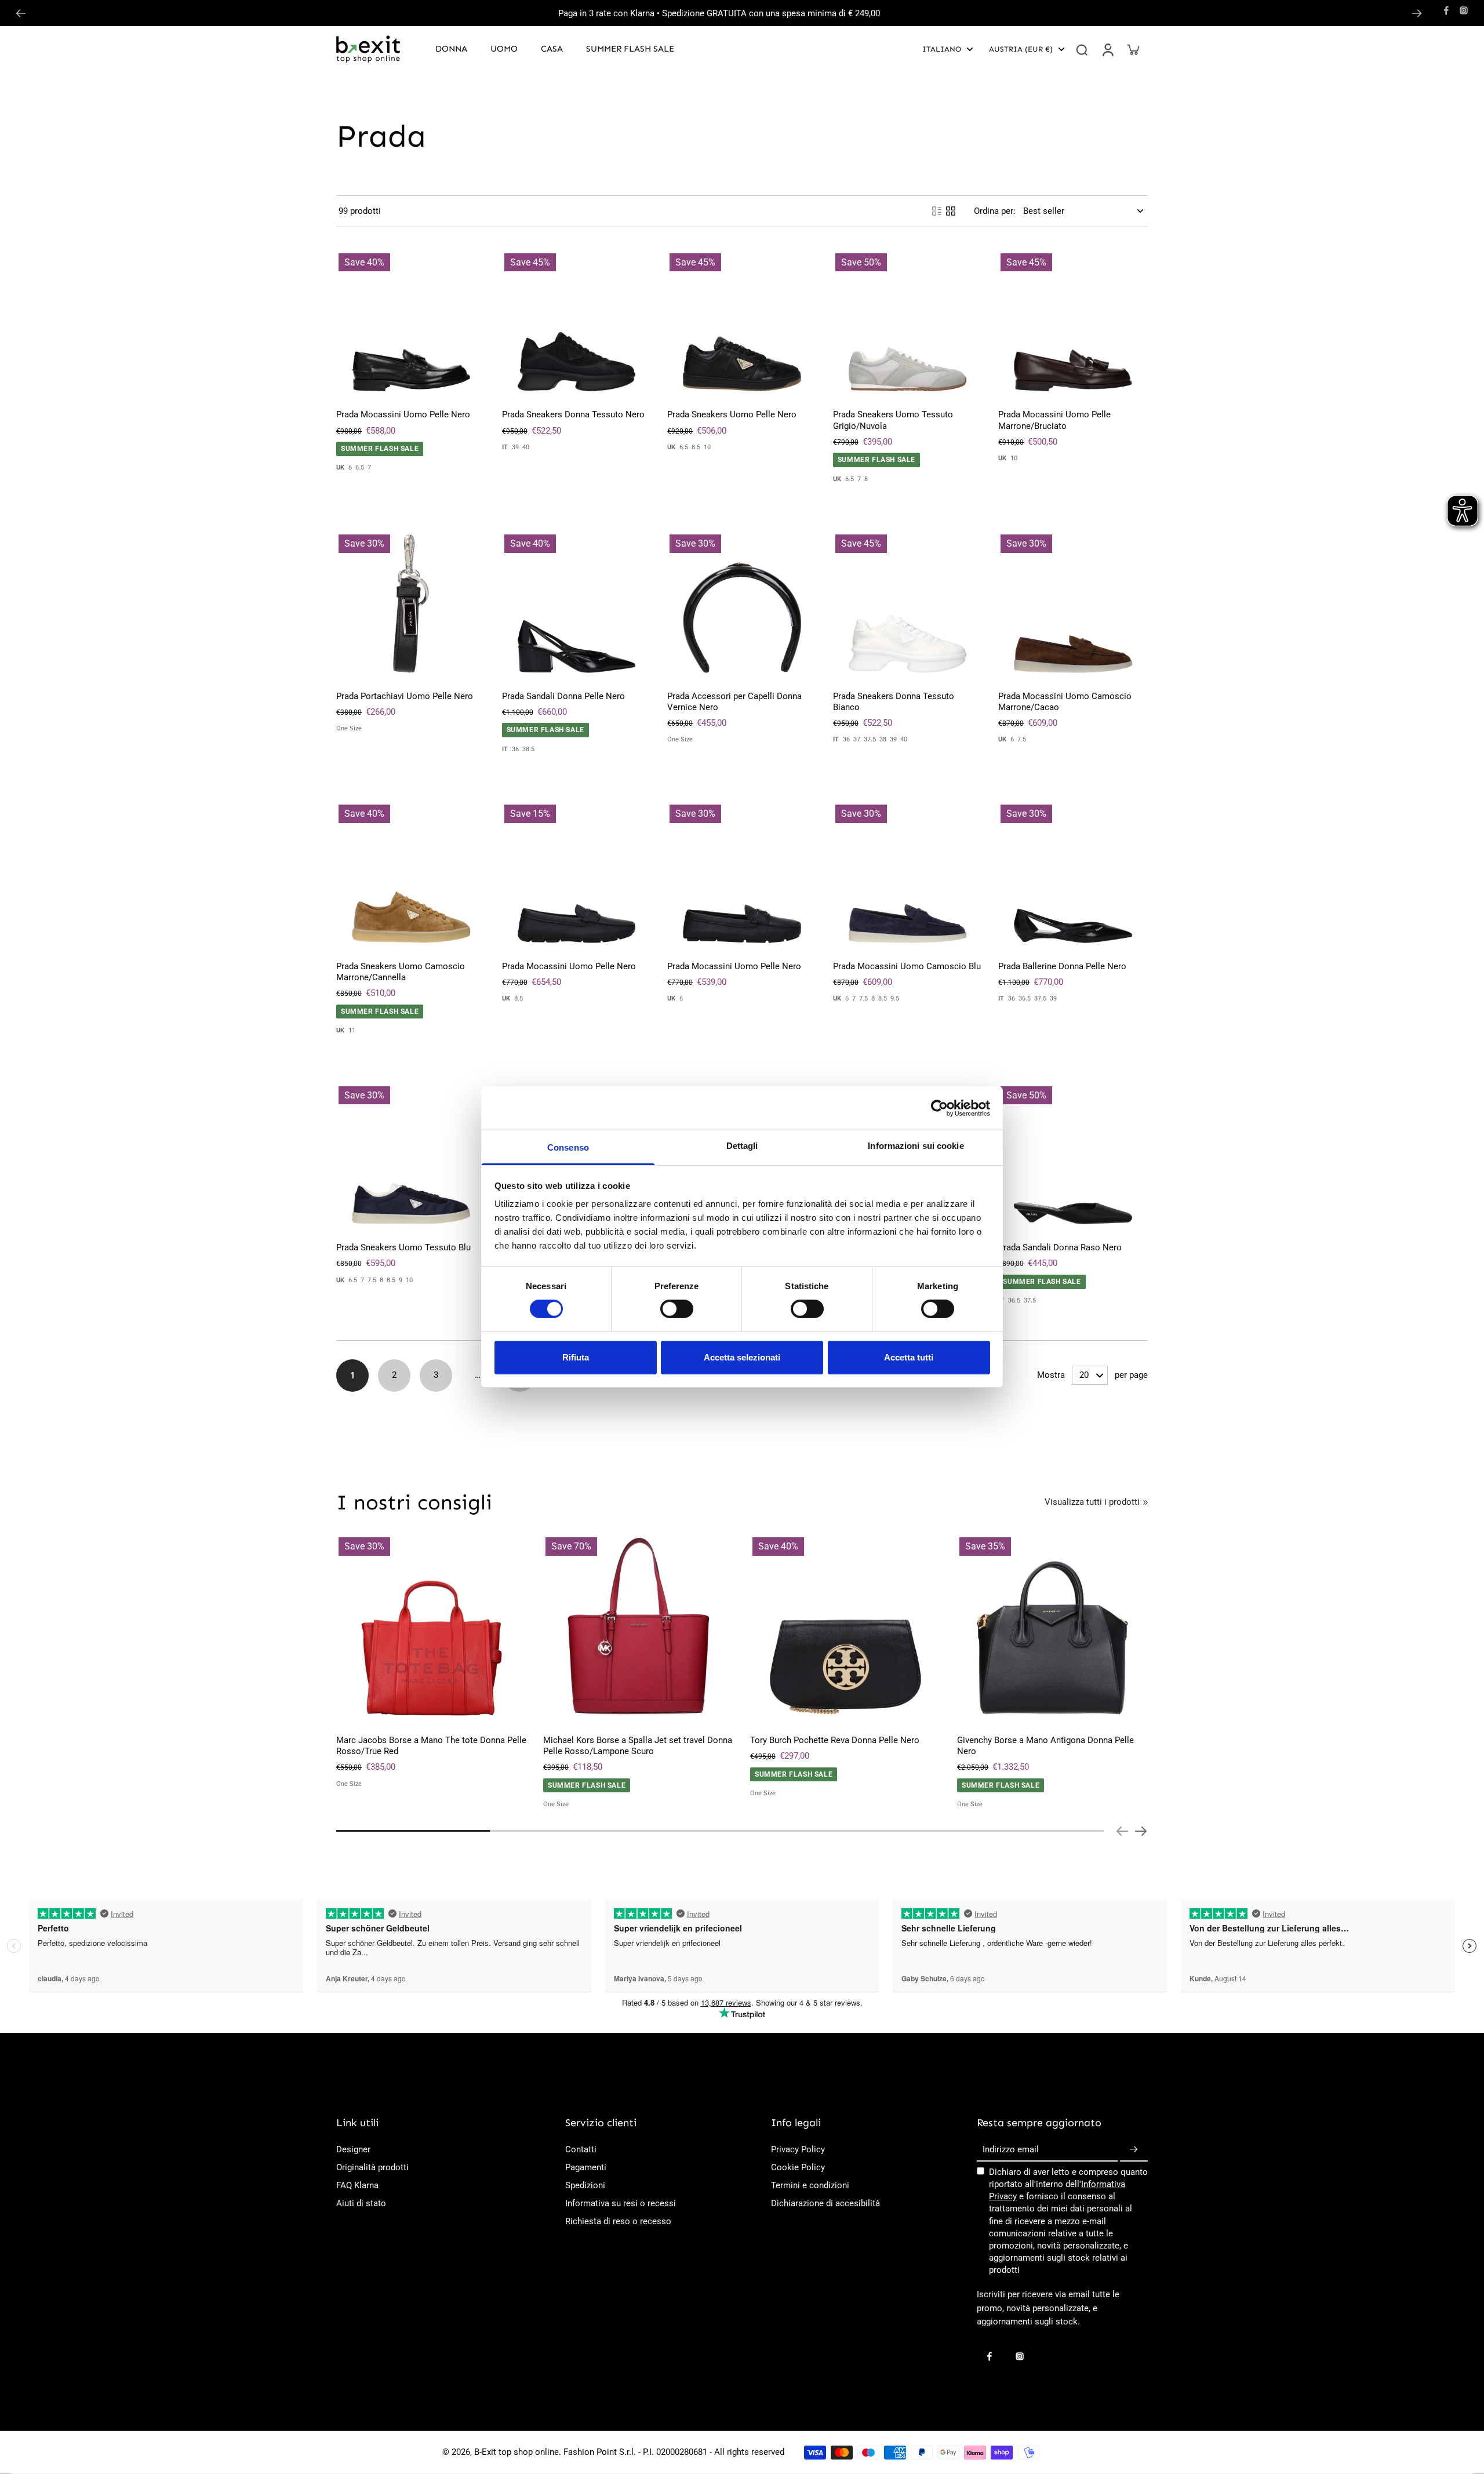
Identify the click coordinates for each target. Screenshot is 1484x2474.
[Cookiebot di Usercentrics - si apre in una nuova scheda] (939, 1108)
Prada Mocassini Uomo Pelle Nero (403, 414)
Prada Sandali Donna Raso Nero (1060, 1247)
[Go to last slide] (21, 13)
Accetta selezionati (742, 1357)
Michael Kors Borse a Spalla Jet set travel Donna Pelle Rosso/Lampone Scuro (638, 1746)
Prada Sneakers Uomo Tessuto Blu (403, 1247)
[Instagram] (1464, 10)
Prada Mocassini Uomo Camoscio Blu (907, 966)
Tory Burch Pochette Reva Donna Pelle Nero (835, 1740)
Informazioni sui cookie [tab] (916, 1146)
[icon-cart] (1133, 49)
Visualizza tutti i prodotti (1092, 1502)
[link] (1145, 1502)
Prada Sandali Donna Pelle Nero (563, 696)
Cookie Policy (798, 2167)
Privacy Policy (798, 2149)
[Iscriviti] (1134, 2150)
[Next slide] (1417, 13)
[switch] (677, 1309)
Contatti (581, 2149)
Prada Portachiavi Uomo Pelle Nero (405, 696)
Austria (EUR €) (1021, 49)
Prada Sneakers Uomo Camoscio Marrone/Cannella (401, 972)
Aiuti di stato (361, 2203)
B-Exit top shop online (517, 2452)
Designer (353, 2149)
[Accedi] (1107, 49)
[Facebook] (1446, 10)
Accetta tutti (909, 1357)
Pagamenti (586, 2167)
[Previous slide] (1122, 1831)
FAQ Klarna (357, 2185)
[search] (1082, 49)
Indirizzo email (1011, 2149)
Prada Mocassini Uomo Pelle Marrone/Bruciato (1054, 420)
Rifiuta (576, 1357)
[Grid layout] (951, 211)
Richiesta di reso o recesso (618, 2221)
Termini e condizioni (810, 2185)
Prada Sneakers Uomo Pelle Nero (732, 414)
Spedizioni (585, 2185)
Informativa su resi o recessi (621, 2203)
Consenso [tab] (568, 1147)
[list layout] (937, 211)
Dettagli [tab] (742, 1146)
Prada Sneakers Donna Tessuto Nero (573, 414)
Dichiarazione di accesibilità (825, 2203)
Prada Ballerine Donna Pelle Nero (1062, 966)
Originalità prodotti (372, 2167)
